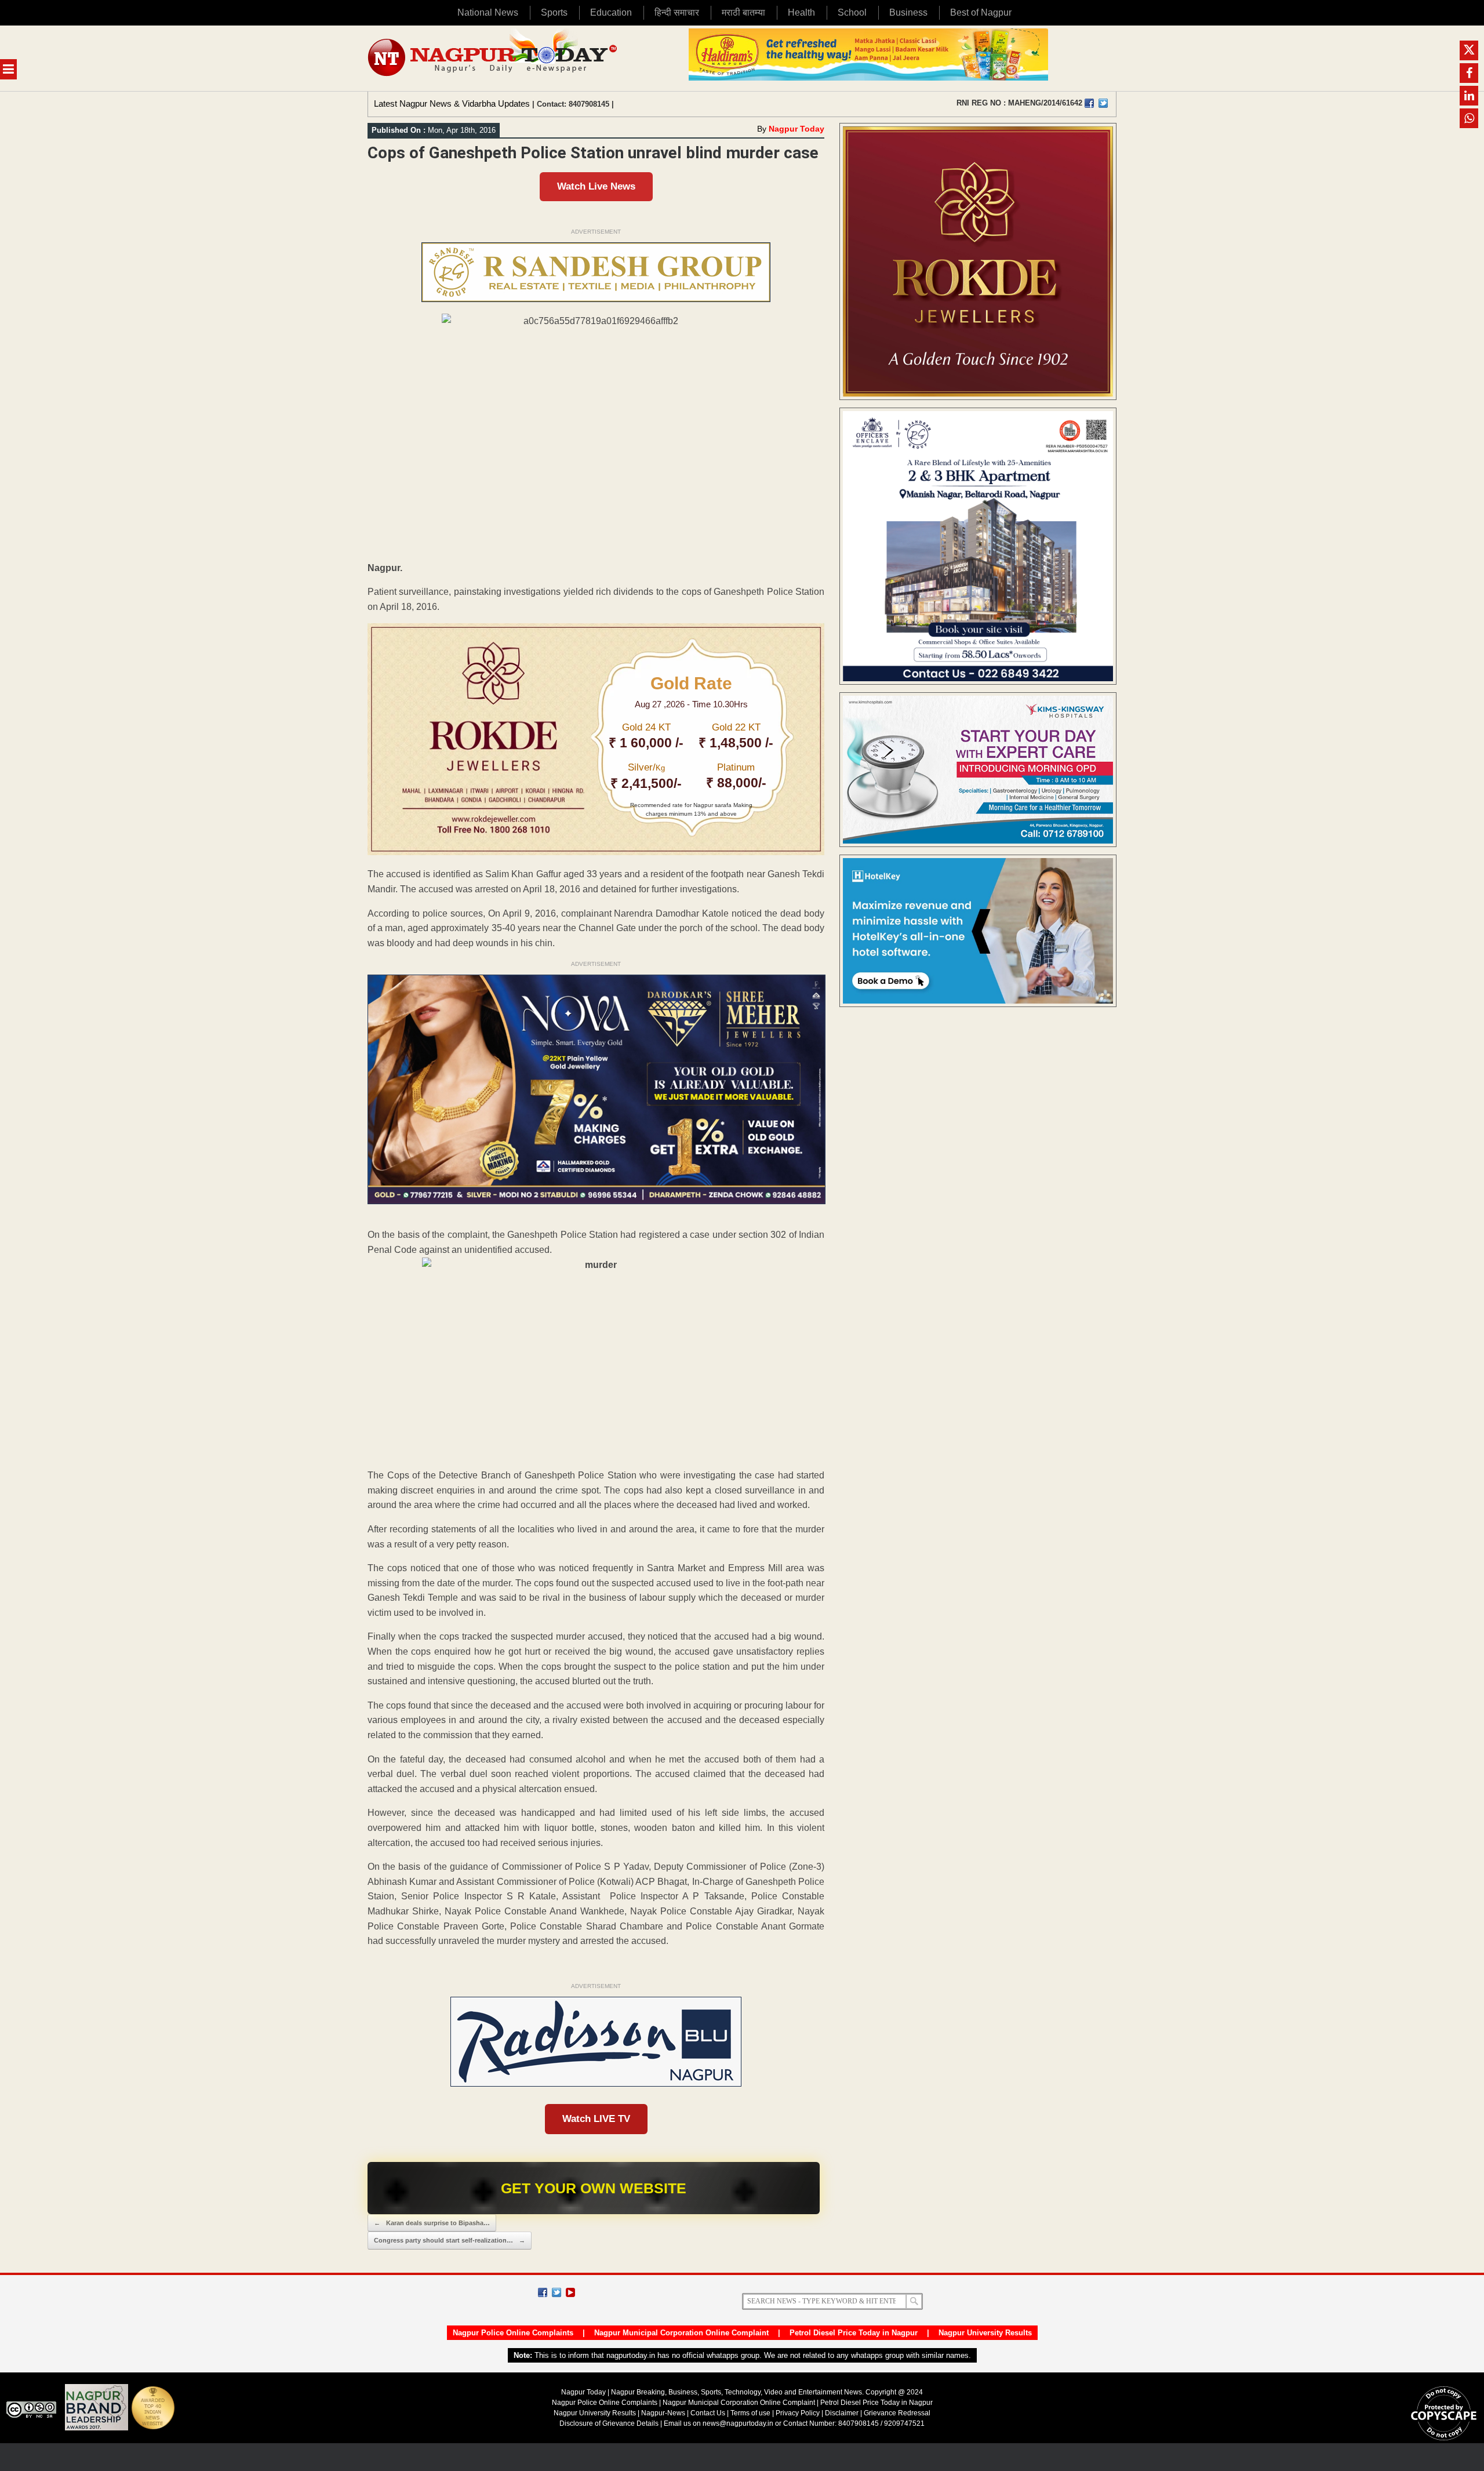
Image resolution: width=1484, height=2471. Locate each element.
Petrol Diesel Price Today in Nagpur (854, 2333)
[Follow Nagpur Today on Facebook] (543, 2292)
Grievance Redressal (897, 2413)
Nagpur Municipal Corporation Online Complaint (681, 2333)
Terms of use (750, 2413)
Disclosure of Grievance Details (609, 2423)
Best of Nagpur (981, 12)
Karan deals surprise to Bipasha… (432, 2223)
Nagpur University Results (985, 2333)
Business (908, 12)
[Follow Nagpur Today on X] (556, 2292)
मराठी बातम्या (743, 12)
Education (611, 12)
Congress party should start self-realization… (450, 2240)
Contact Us (708, 2413)
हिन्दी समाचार (677, 12)
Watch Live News (596, 186)
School (852, 12)
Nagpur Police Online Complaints (513, 2333)
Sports (554, 12)
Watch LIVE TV (596, 2119)
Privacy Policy (798, 2413)
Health (801, 12)
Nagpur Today (796, 129)
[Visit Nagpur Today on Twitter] (1103, 103)
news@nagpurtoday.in (738, 2423)
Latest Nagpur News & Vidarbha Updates (452, 103)
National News (488, 12)
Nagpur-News (663, 2413)
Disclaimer (843, 2413)
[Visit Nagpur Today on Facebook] (1089, 103)
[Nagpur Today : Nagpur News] (494, 58)
